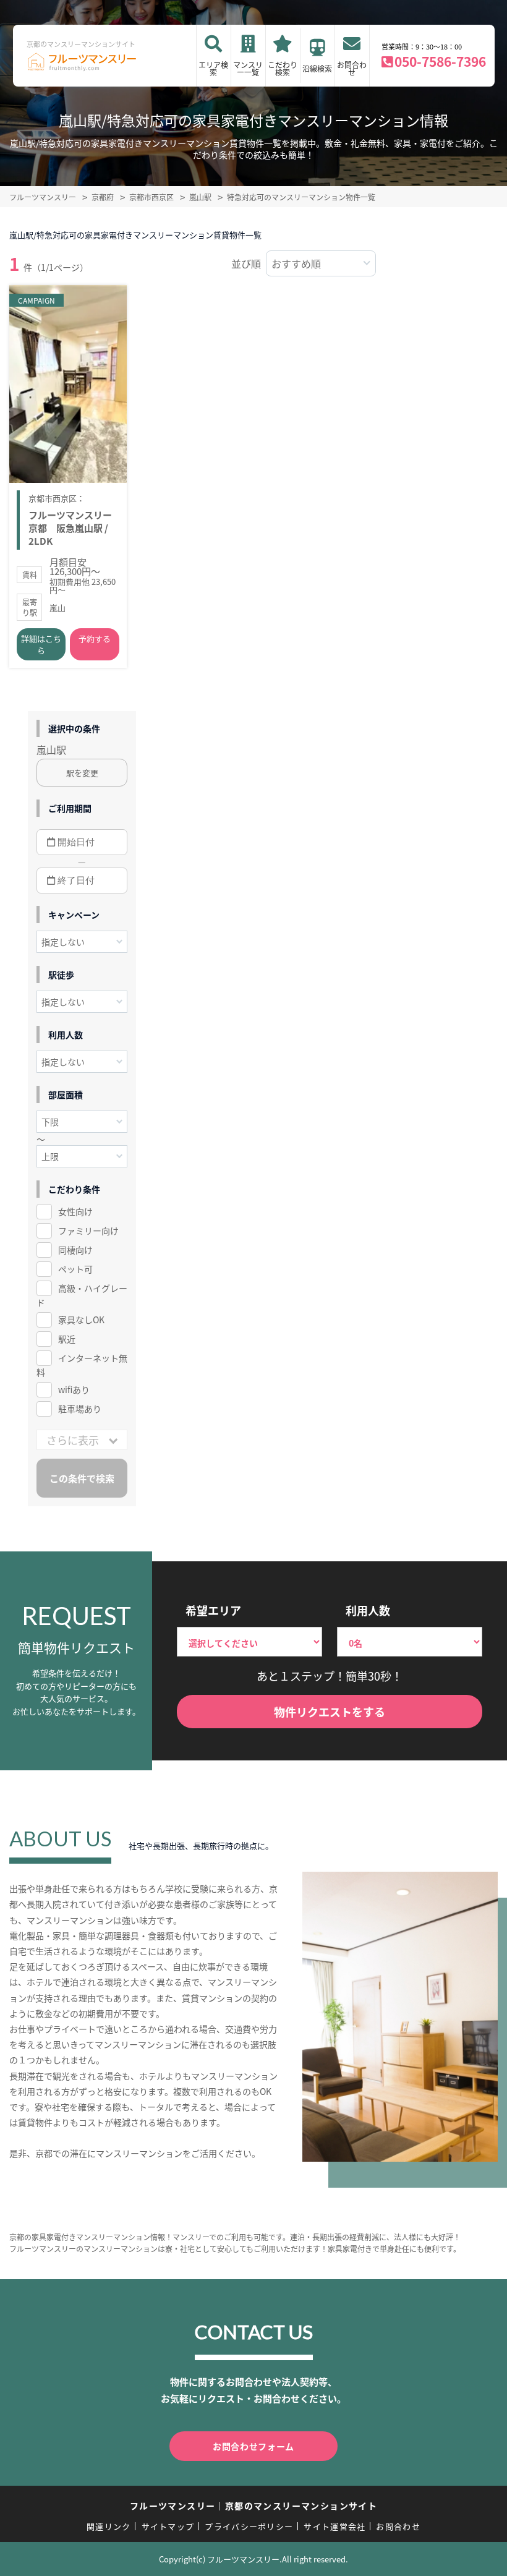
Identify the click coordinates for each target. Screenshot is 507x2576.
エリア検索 (213, 68)
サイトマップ (168, 2526)
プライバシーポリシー (249, 2526)
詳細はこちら (41, 644)
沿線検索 (317, 68)
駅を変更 (82, 773)
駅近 (67, 1339)
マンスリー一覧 (248, 68)
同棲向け (75, 1250)
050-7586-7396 (440, 61)
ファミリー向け (88, 1230)
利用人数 (368, 1610)
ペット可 (75, 1269)
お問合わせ (352, 68)
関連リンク (109, 2526)
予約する (95, 638)
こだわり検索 (283, 68)
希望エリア (213, 1610)
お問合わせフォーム (253, 2446)
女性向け (75, 1211)
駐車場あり (80, 1409)
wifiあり (74, 1389)
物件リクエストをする (330, 1712)
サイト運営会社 (334, 2526)
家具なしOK (81, 1320)
